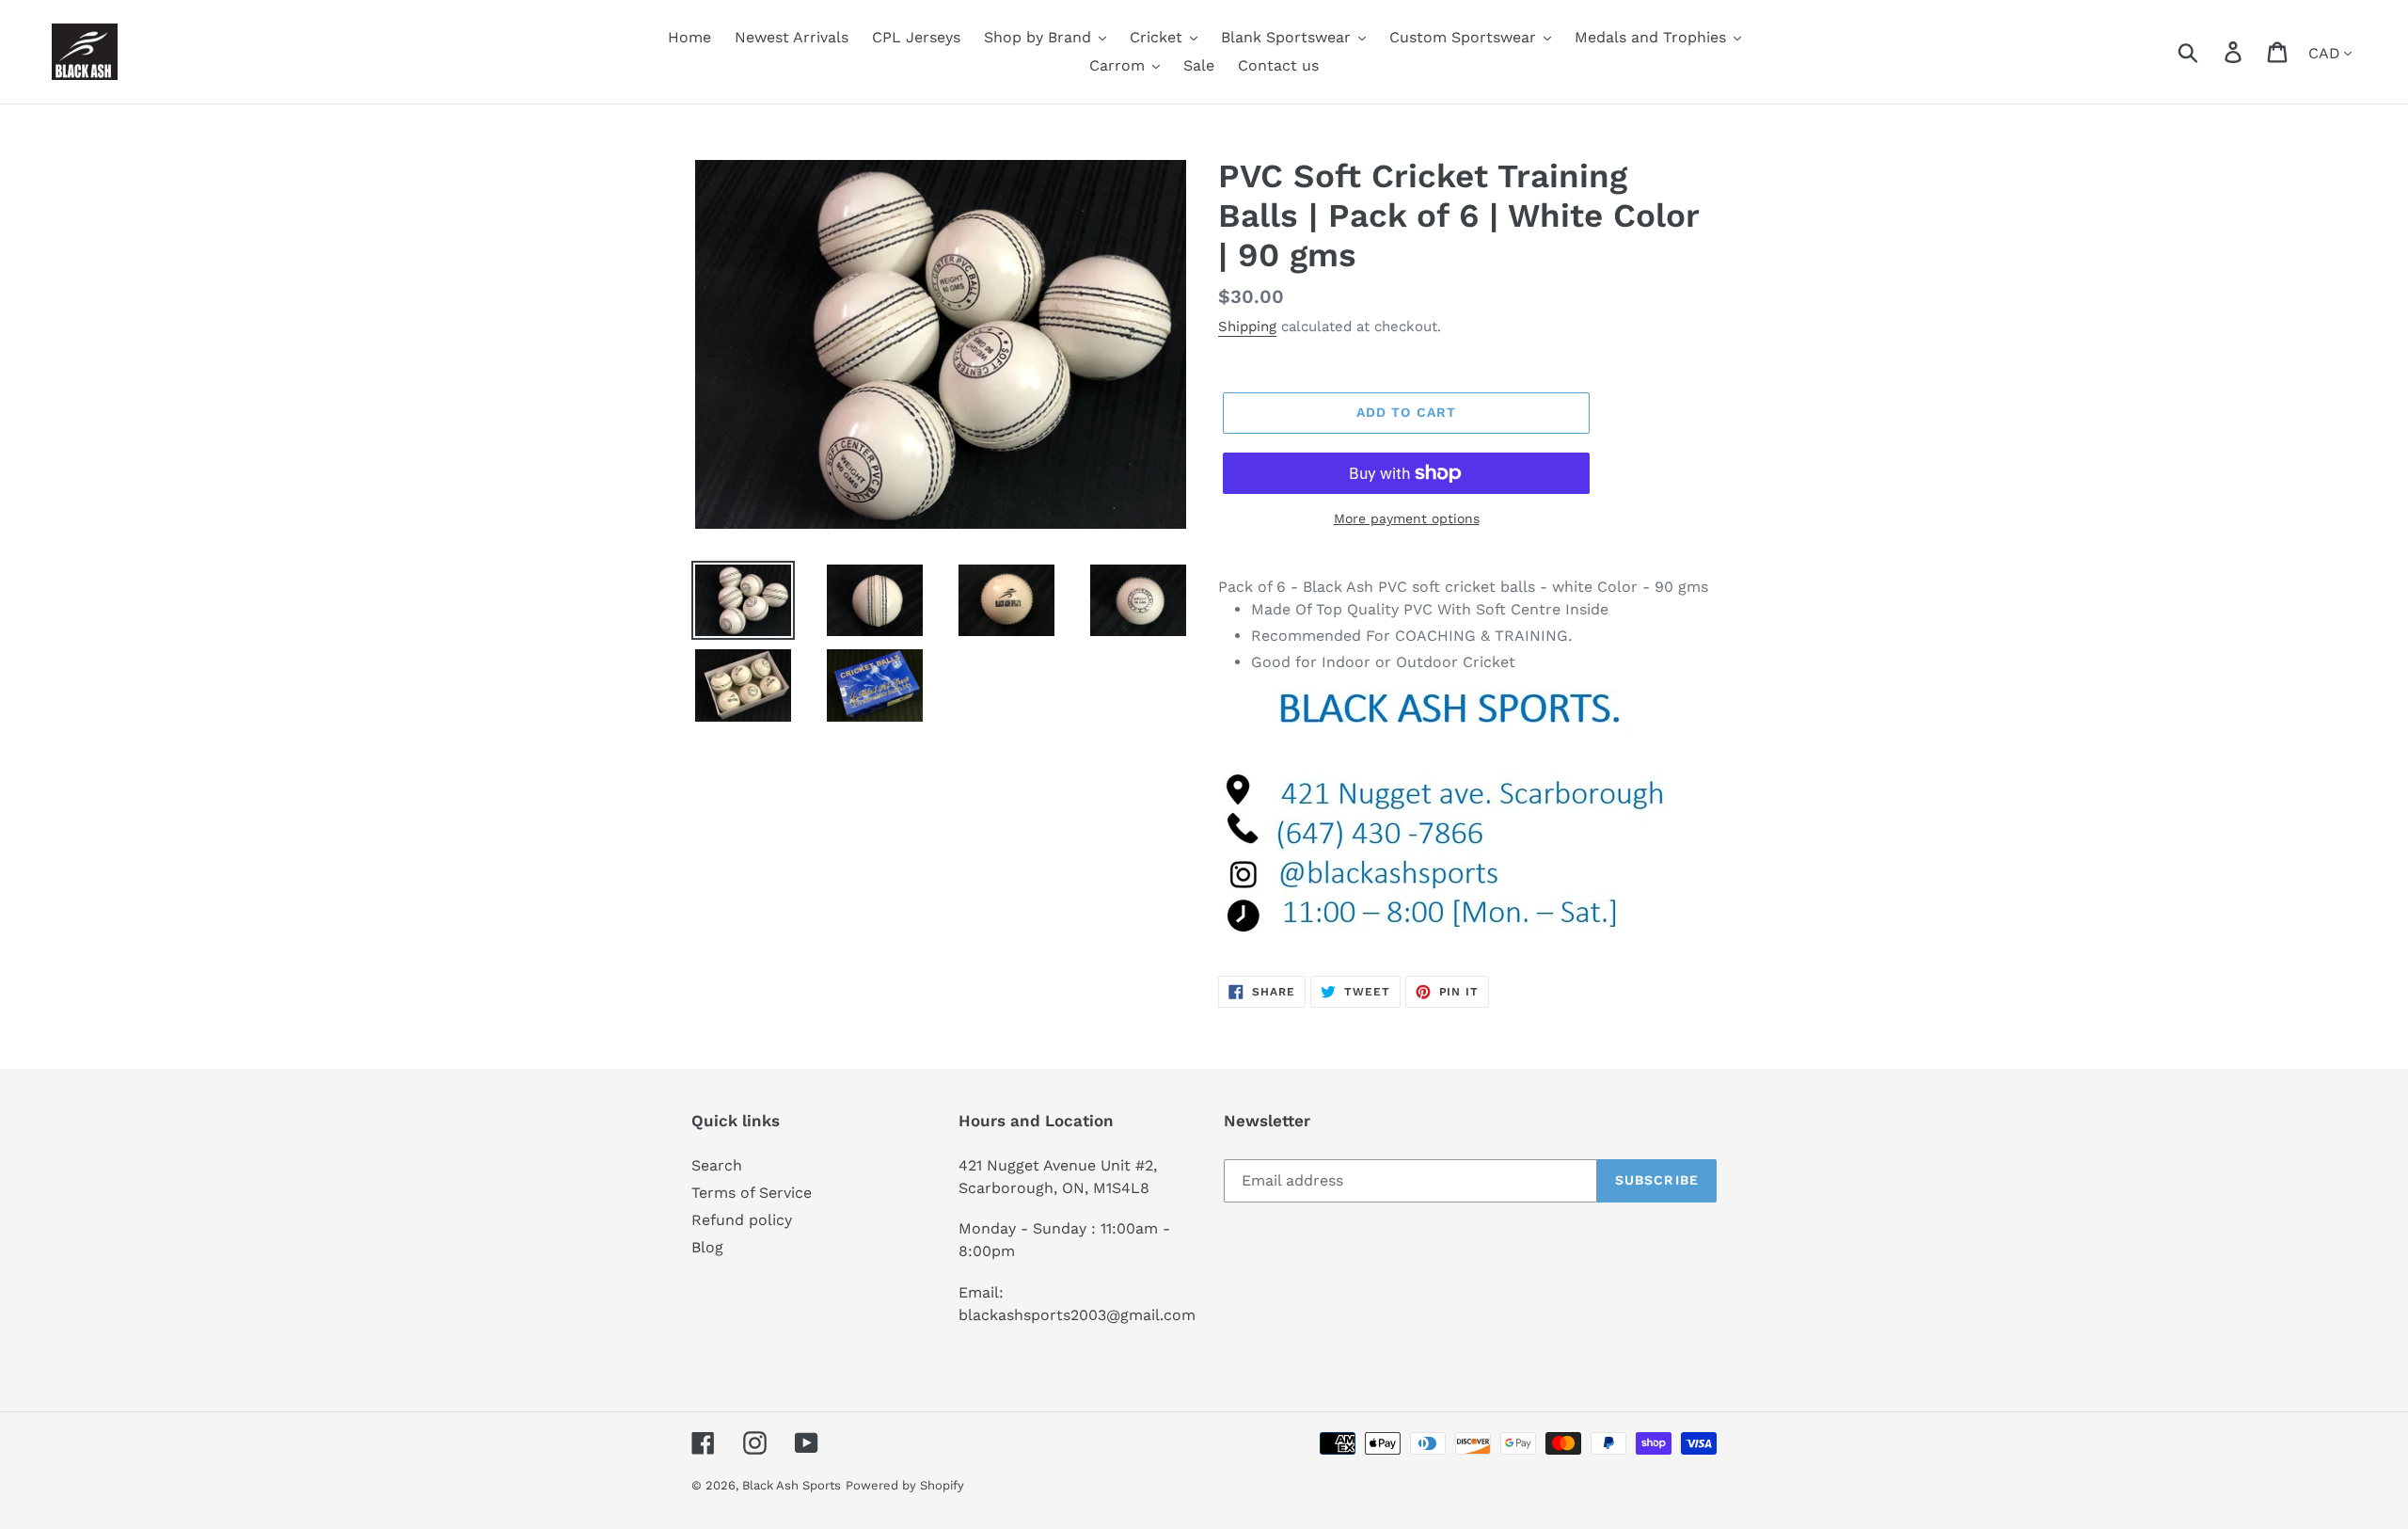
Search (717, 1165)
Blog (707, 1247)
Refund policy (742, 1220)
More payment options (1407, 518)
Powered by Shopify (905, 1485)
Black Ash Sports (792, 1485)
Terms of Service (752, 1193)
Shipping (1247, 327)
